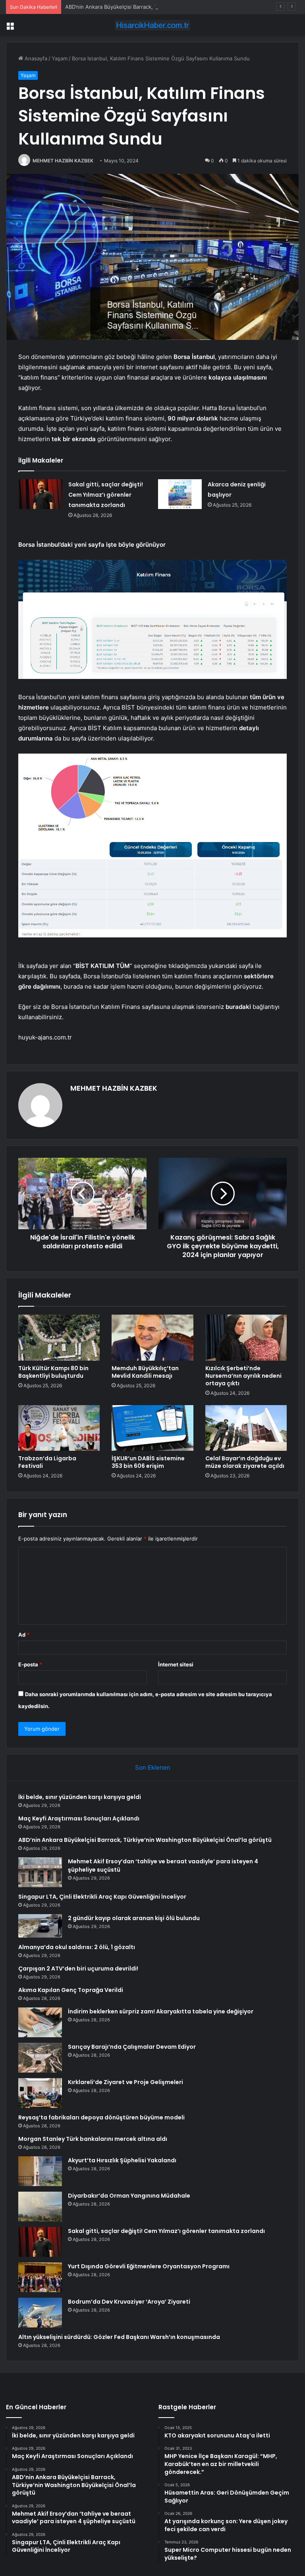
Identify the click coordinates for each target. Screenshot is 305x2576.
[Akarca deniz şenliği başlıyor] (180, 494)
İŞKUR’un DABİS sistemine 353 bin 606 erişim (148, 1462)
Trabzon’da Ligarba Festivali (47, 1462)
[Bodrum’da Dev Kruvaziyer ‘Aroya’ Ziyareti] (40, 2313)
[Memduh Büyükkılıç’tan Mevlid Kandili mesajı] (152, 1338)
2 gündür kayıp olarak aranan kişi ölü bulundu (134, 1918)
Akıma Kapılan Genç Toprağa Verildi (71, 1990)
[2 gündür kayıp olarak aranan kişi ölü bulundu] (40, 1926)
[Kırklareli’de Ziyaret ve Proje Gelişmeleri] (40, 2093)
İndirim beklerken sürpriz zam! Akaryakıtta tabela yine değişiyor (161, 2011)
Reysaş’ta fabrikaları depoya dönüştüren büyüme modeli (101, 2117)
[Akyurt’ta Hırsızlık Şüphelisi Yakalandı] (40, 2171)
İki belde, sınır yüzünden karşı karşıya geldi (80, 1797)
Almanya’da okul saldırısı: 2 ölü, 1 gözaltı (77, 1947)
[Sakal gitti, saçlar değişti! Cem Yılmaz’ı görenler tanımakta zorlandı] (41, 494)
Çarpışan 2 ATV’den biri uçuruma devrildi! (78, 1969)
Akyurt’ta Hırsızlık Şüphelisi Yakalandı (122, 2160)
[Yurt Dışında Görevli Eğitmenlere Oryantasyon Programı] (40, 2277)
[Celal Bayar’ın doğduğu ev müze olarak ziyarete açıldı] (246, 1428)
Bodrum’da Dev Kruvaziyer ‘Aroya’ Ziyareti (129, 2302)
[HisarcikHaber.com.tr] (152, 25)
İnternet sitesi (176, 1664)
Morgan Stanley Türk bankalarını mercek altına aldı (93, 2139)
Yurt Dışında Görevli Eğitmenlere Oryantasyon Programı (149, 2266)
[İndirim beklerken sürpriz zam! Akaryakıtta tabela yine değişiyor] (40, 2022)
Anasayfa (35, 58)
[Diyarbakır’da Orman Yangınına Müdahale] (40, 2207)
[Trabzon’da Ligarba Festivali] (59, 1428)
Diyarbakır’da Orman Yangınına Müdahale (129, 2196)
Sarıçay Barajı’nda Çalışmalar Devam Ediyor (132, 2047)
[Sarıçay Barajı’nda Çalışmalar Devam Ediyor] (40, 2058)
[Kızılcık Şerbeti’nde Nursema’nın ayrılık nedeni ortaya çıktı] (246, 1338)
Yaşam (60, 58)
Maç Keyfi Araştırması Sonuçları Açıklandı (79, 1818)
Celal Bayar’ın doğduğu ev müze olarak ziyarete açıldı (245, 1462)
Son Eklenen (153, 1767)
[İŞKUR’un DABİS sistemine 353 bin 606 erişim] (152, 1428)
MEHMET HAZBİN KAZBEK (63, 161)
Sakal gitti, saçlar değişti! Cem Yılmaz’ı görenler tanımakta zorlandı (106, 495)
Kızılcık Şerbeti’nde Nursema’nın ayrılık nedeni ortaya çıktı (243, 1376)
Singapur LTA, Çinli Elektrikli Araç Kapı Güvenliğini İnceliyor (102, 1897)
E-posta (30, 1664)
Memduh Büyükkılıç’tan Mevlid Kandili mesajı (145, 1372)
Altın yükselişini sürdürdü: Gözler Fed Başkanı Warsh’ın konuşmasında (119, 2337)
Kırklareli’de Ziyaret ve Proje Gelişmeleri (125, 2082)
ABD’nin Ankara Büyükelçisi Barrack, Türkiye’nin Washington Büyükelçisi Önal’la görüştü (172, 7)
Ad (24, 1635)
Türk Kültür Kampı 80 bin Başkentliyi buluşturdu (53, 1372)
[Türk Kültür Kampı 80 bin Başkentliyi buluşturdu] (59, 1338)
